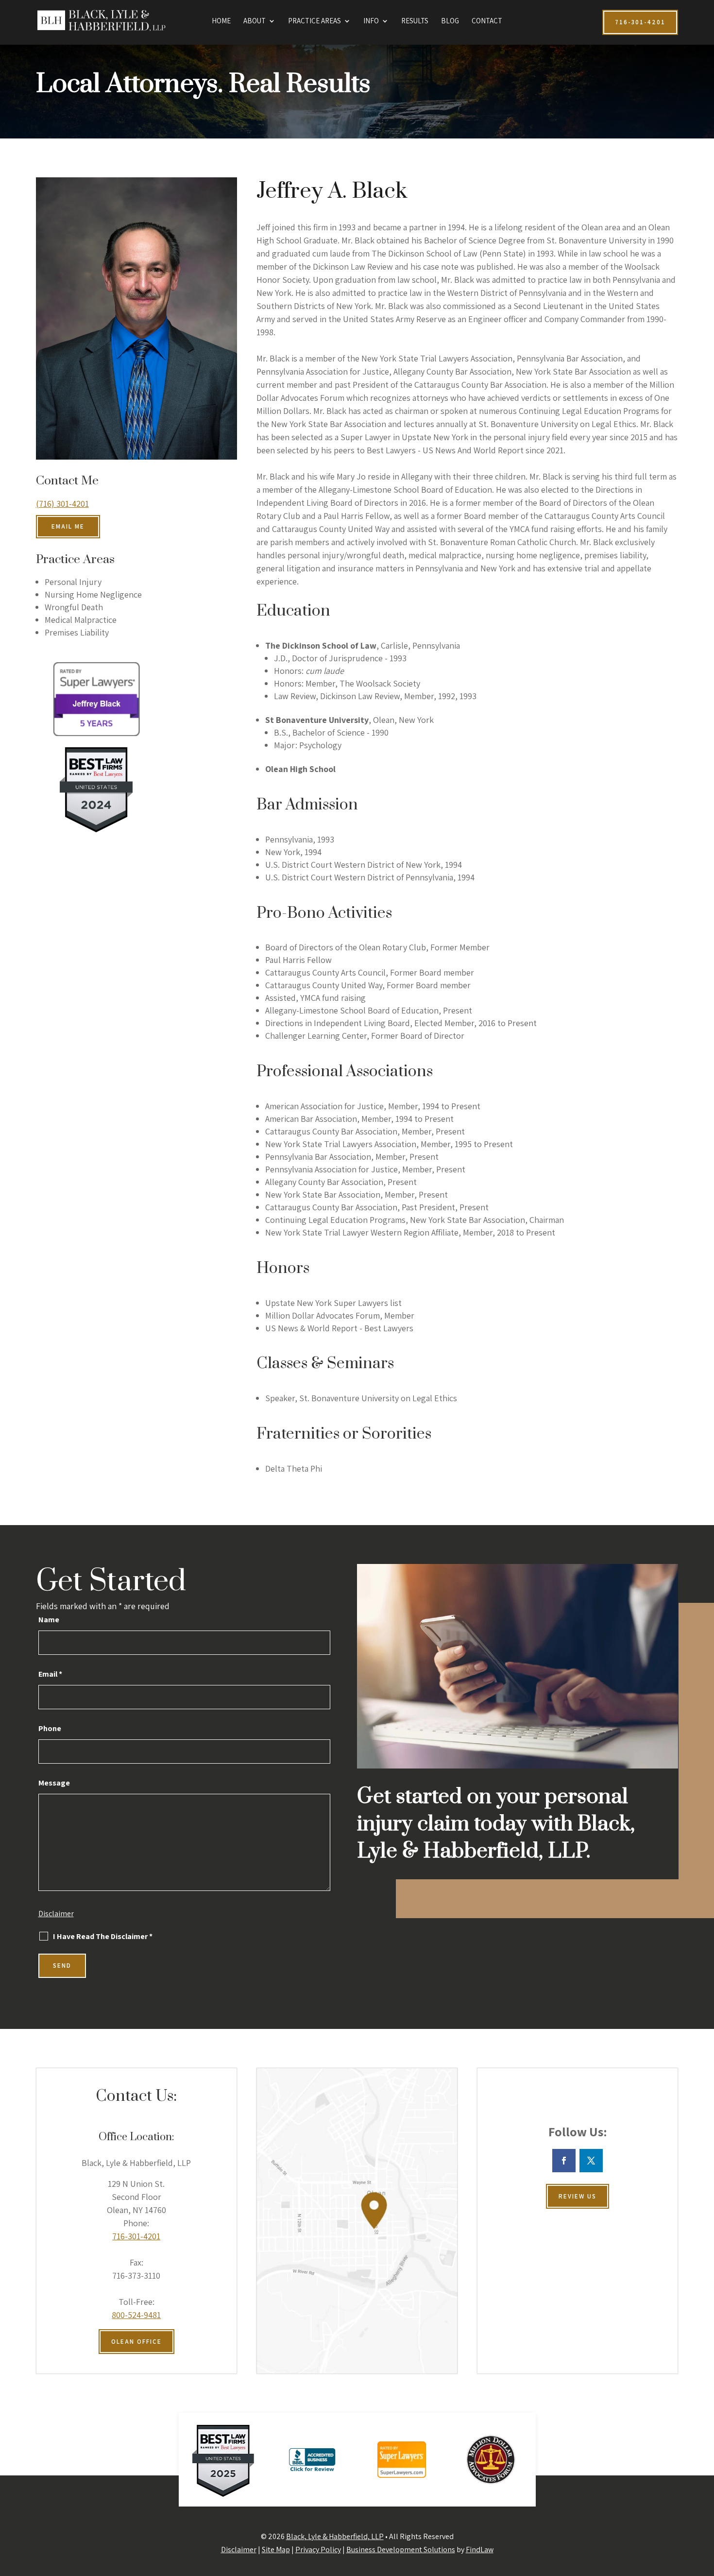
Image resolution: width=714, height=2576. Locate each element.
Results (415, 21)
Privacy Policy (318, 2550)
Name (49, 1620)
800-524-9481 (136, 2315)
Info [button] (371, 21)
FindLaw (480, 2550)
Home (221, 21)
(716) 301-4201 (62, 504)
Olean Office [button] (136, 2342)
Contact (487, 21)
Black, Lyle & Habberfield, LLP (335, 2536)
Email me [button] (68, 526)
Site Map (276, 2550)
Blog (450, 21)
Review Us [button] (578, 2196)
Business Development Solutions (401, 2550)
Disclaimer (56, 1914)
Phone (50, 1728)
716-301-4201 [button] (640, 22)
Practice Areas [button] (314, 21)
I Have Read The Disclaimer (103, 1937)
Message (54, 1783)
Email (50, 1674)
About (255, 21)
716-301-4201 (136, 2236)
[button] (704, 2506)
